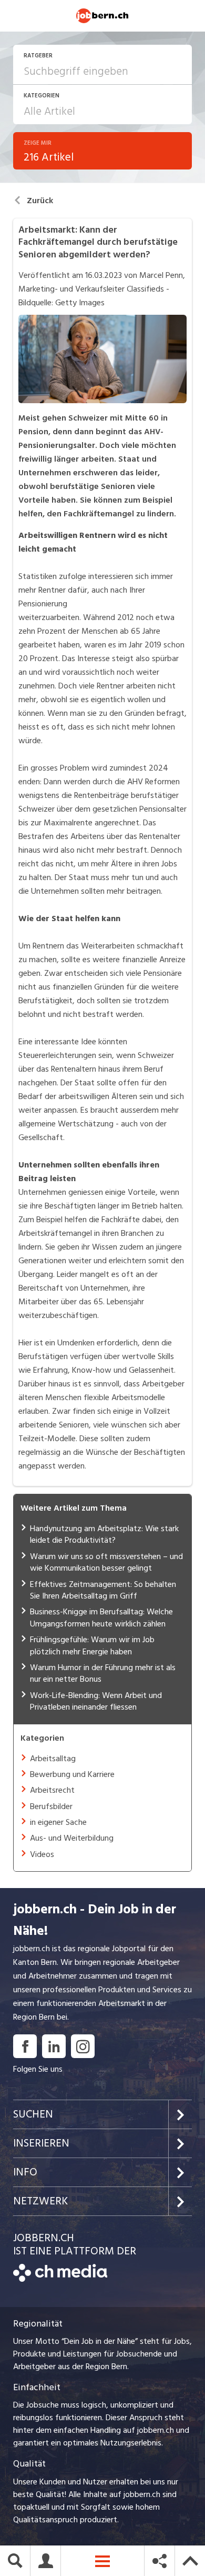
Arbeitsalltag (53, 1759)
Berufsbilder (51, 1806)
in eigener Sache (58, 1822)
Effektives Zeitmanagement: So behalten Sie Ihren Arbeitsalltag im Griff (103, 1590)
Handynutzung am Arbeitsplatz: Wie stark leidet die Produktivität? (104, 1534)
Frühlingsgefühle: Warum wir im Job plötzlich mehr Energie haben (92, 1645)
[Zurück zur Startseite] (60, 2279)
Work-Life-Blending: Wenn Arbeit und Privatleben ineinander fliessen (96, 1701)
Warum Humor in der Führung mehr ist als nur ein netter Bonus (103, 1673)
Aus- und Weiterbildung (72, 1838)
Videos (42, 1854)
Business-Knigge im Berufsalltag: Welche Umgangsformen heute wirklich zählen (101, 1618)
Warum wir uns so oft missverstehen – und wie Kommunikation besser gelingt (106, 1562)
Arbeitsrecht (52, 1790)
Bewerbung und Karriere (72, 1774)
